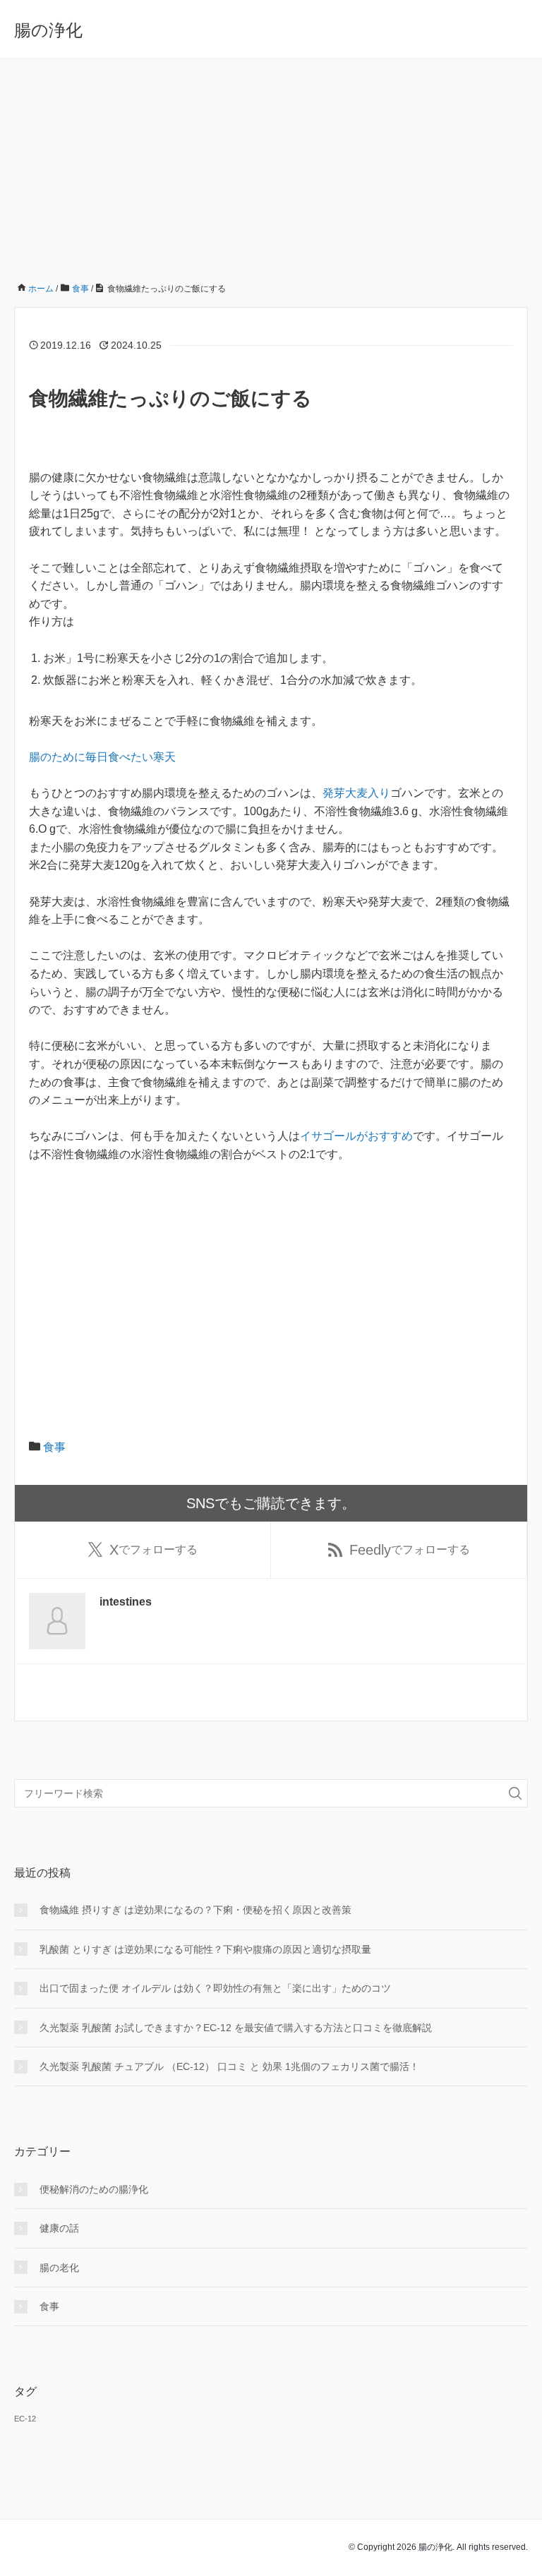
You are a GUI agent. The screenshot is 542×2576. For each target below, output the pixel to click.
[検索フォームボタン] (515, 1793)
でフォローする (153, 1550)
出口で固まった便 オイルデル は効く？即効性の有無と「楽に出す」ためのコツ (215, 1988)
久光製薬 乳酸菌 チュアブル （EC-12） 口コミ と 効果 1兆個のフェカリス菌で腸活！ (229, 2066)
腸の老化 (59, 2268)
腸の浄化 (48, 30)
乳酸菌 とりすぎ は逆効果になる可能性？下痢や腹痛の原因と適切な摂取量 (205, 1949)
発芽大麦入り (356, 793)
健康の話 (59, 2228)
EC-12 (25, 2419)
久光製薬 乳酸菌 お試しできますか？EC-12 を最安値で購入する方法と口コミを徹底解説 (236, 2028)
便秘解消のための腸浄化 (94, 2189)
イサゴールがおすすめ (356, 1136)
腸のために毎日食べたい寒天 (102, 757)
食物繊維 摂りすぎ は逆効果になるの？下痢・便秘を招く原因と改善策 (195, 1910)
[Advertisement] (271, 164)
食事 (54, 1447)
